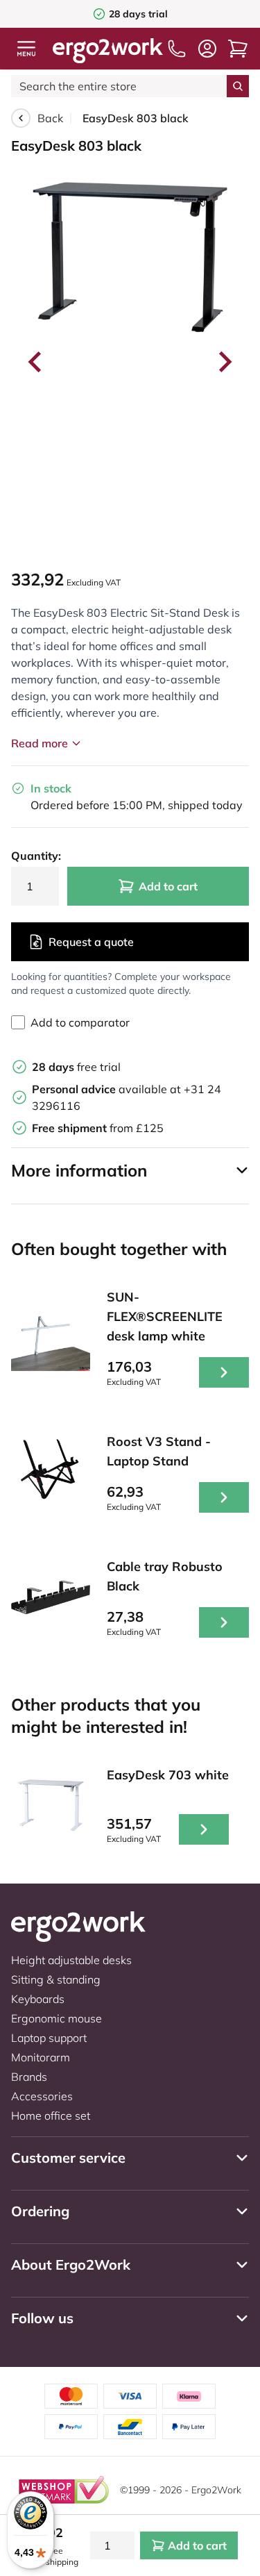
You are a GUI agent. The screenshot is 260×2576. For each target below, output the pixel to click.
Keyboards (38, 1999)
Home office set (51, 2116)
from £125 (98, 1128)
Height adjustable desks (71, 1960)
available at (108, 1089)
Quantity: (35, 856)
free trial (76, 1067)
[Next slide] (224, 362)
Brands (29, 2077)
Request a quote (91, 942)
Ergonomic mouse (57, 2018)
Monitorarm (41, 2057)
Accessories (42, 2096)
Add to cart (168, 886)
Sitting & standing (56, 1979)
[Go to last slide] (36, 362)
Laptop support (49, 2038)
